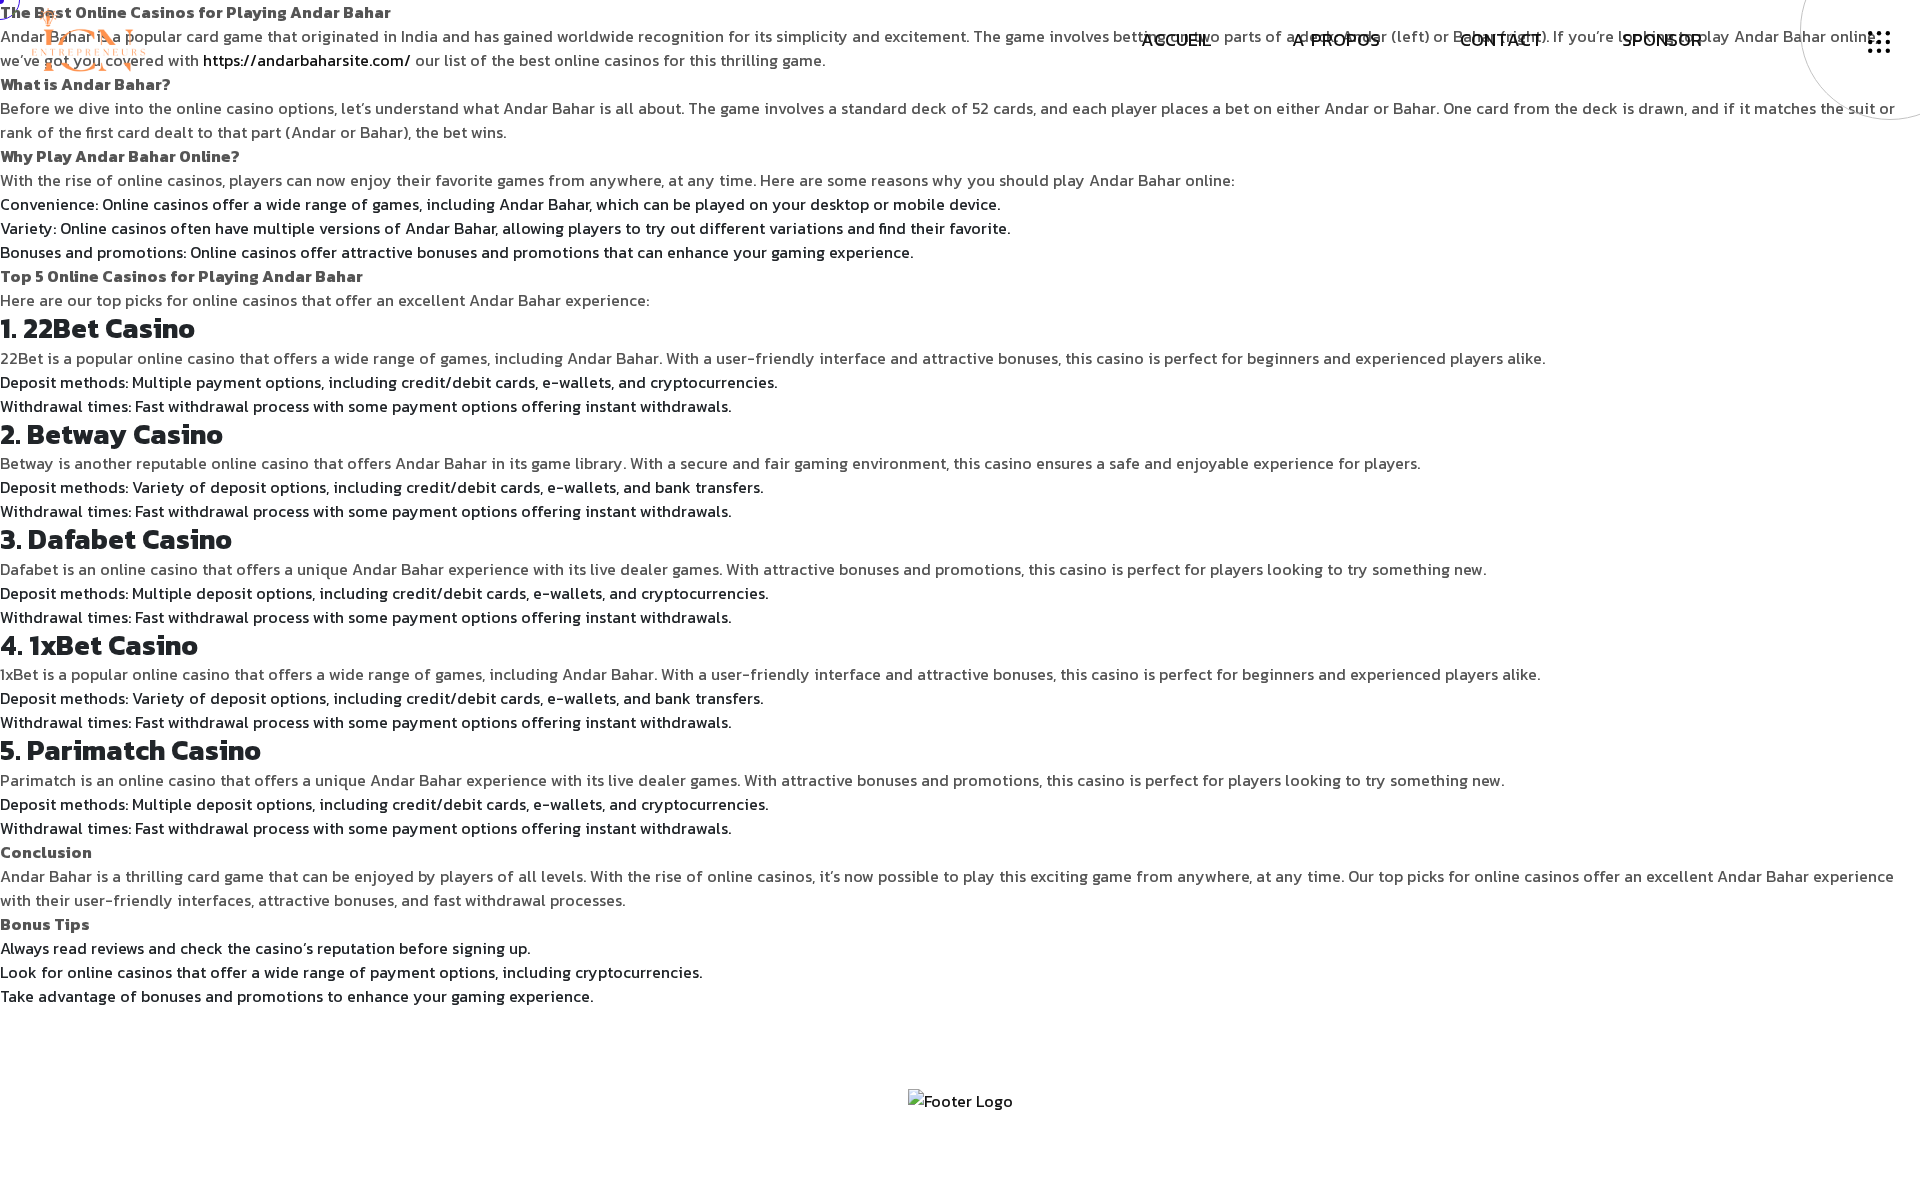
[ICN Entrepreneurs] (88, 38)
